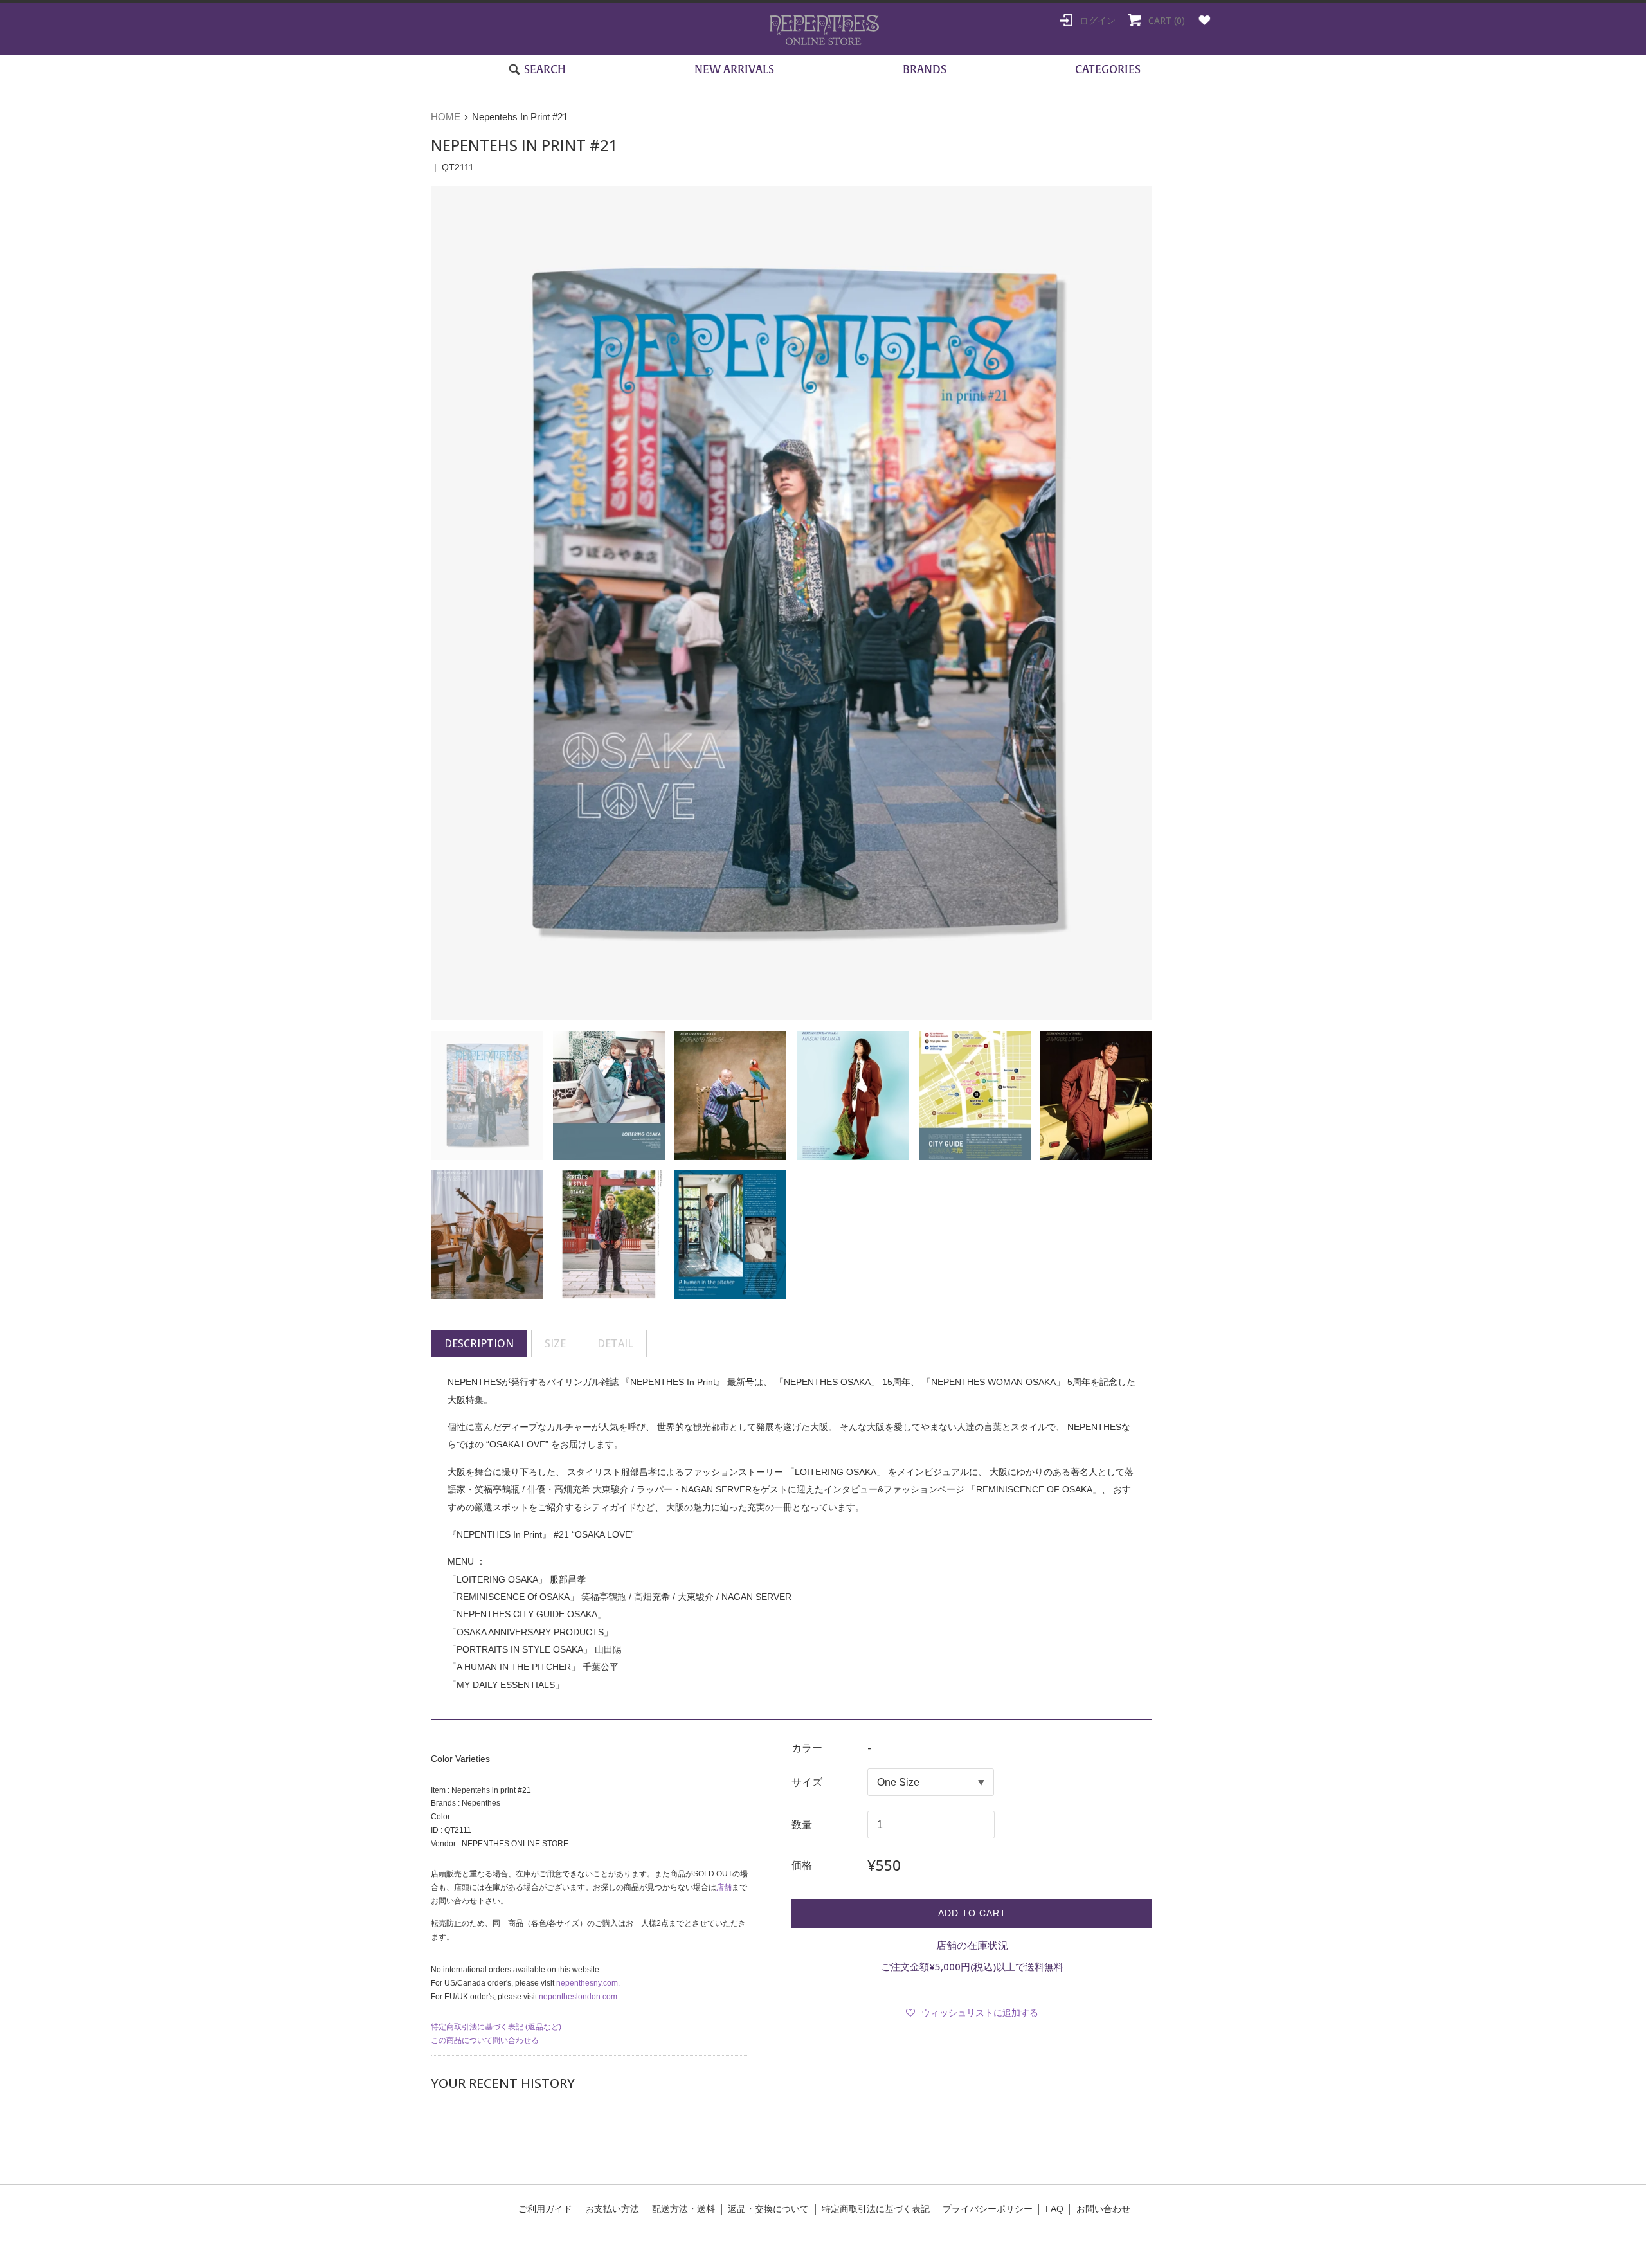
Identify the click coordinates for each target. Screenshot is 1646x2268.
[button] (972, 2013)
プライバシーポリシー (988, 2209)
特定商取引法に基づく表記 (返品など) (496, 2027)
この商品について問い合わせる (485, 2040)
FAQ (1054, 2209)
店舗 (724, 1887)
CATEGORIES (1108, 69)
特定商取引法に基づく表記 (876, 2209)
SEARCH (544, 69)
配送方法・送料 (683, 2209)
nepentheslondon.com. (579, 1997)
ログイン (1096, 20)
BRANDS (925, 69)
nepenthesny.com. (588, 1983)
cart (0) (1165, 20)
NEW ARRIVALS (734, 69)
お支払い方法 (612, 2209)
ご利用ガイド (545, 2209)
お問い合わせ (1103, 2209)
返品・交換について (768, 2209)
